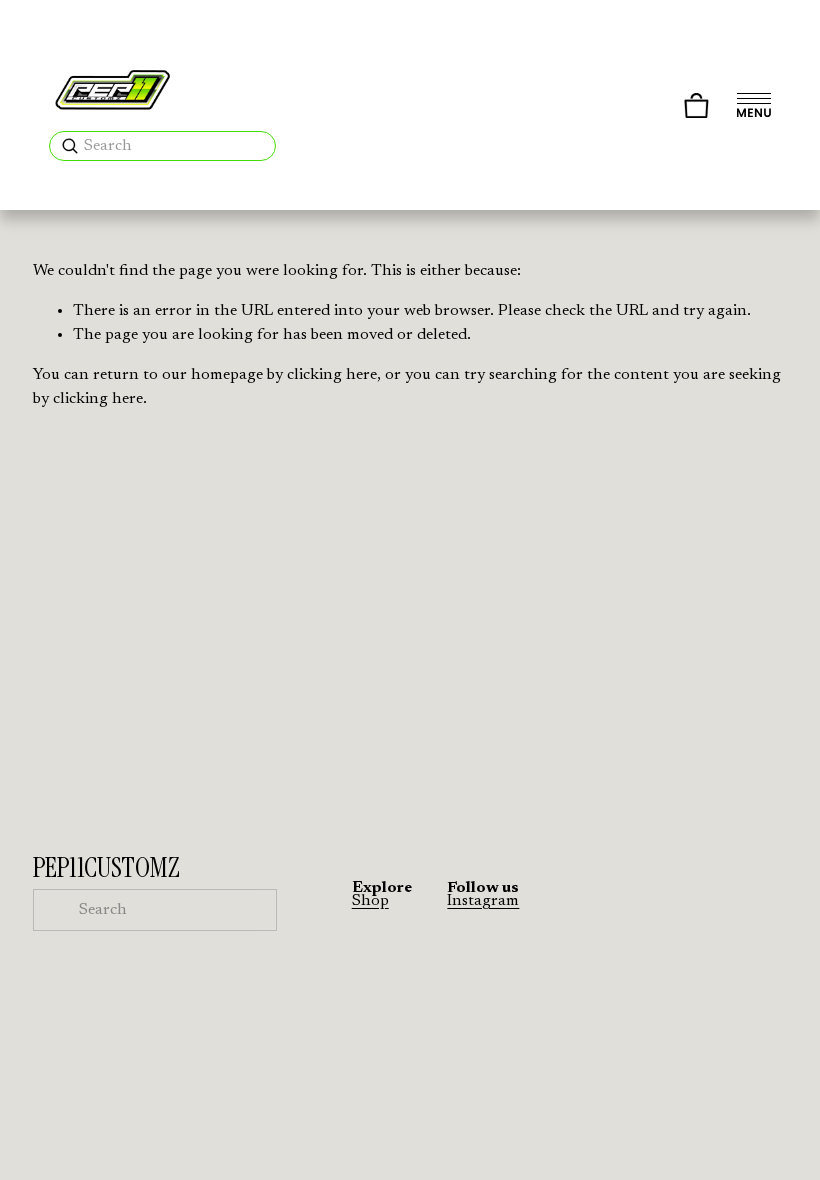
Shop (370, 901)
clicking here (332, 375)
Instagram (483, 901)
